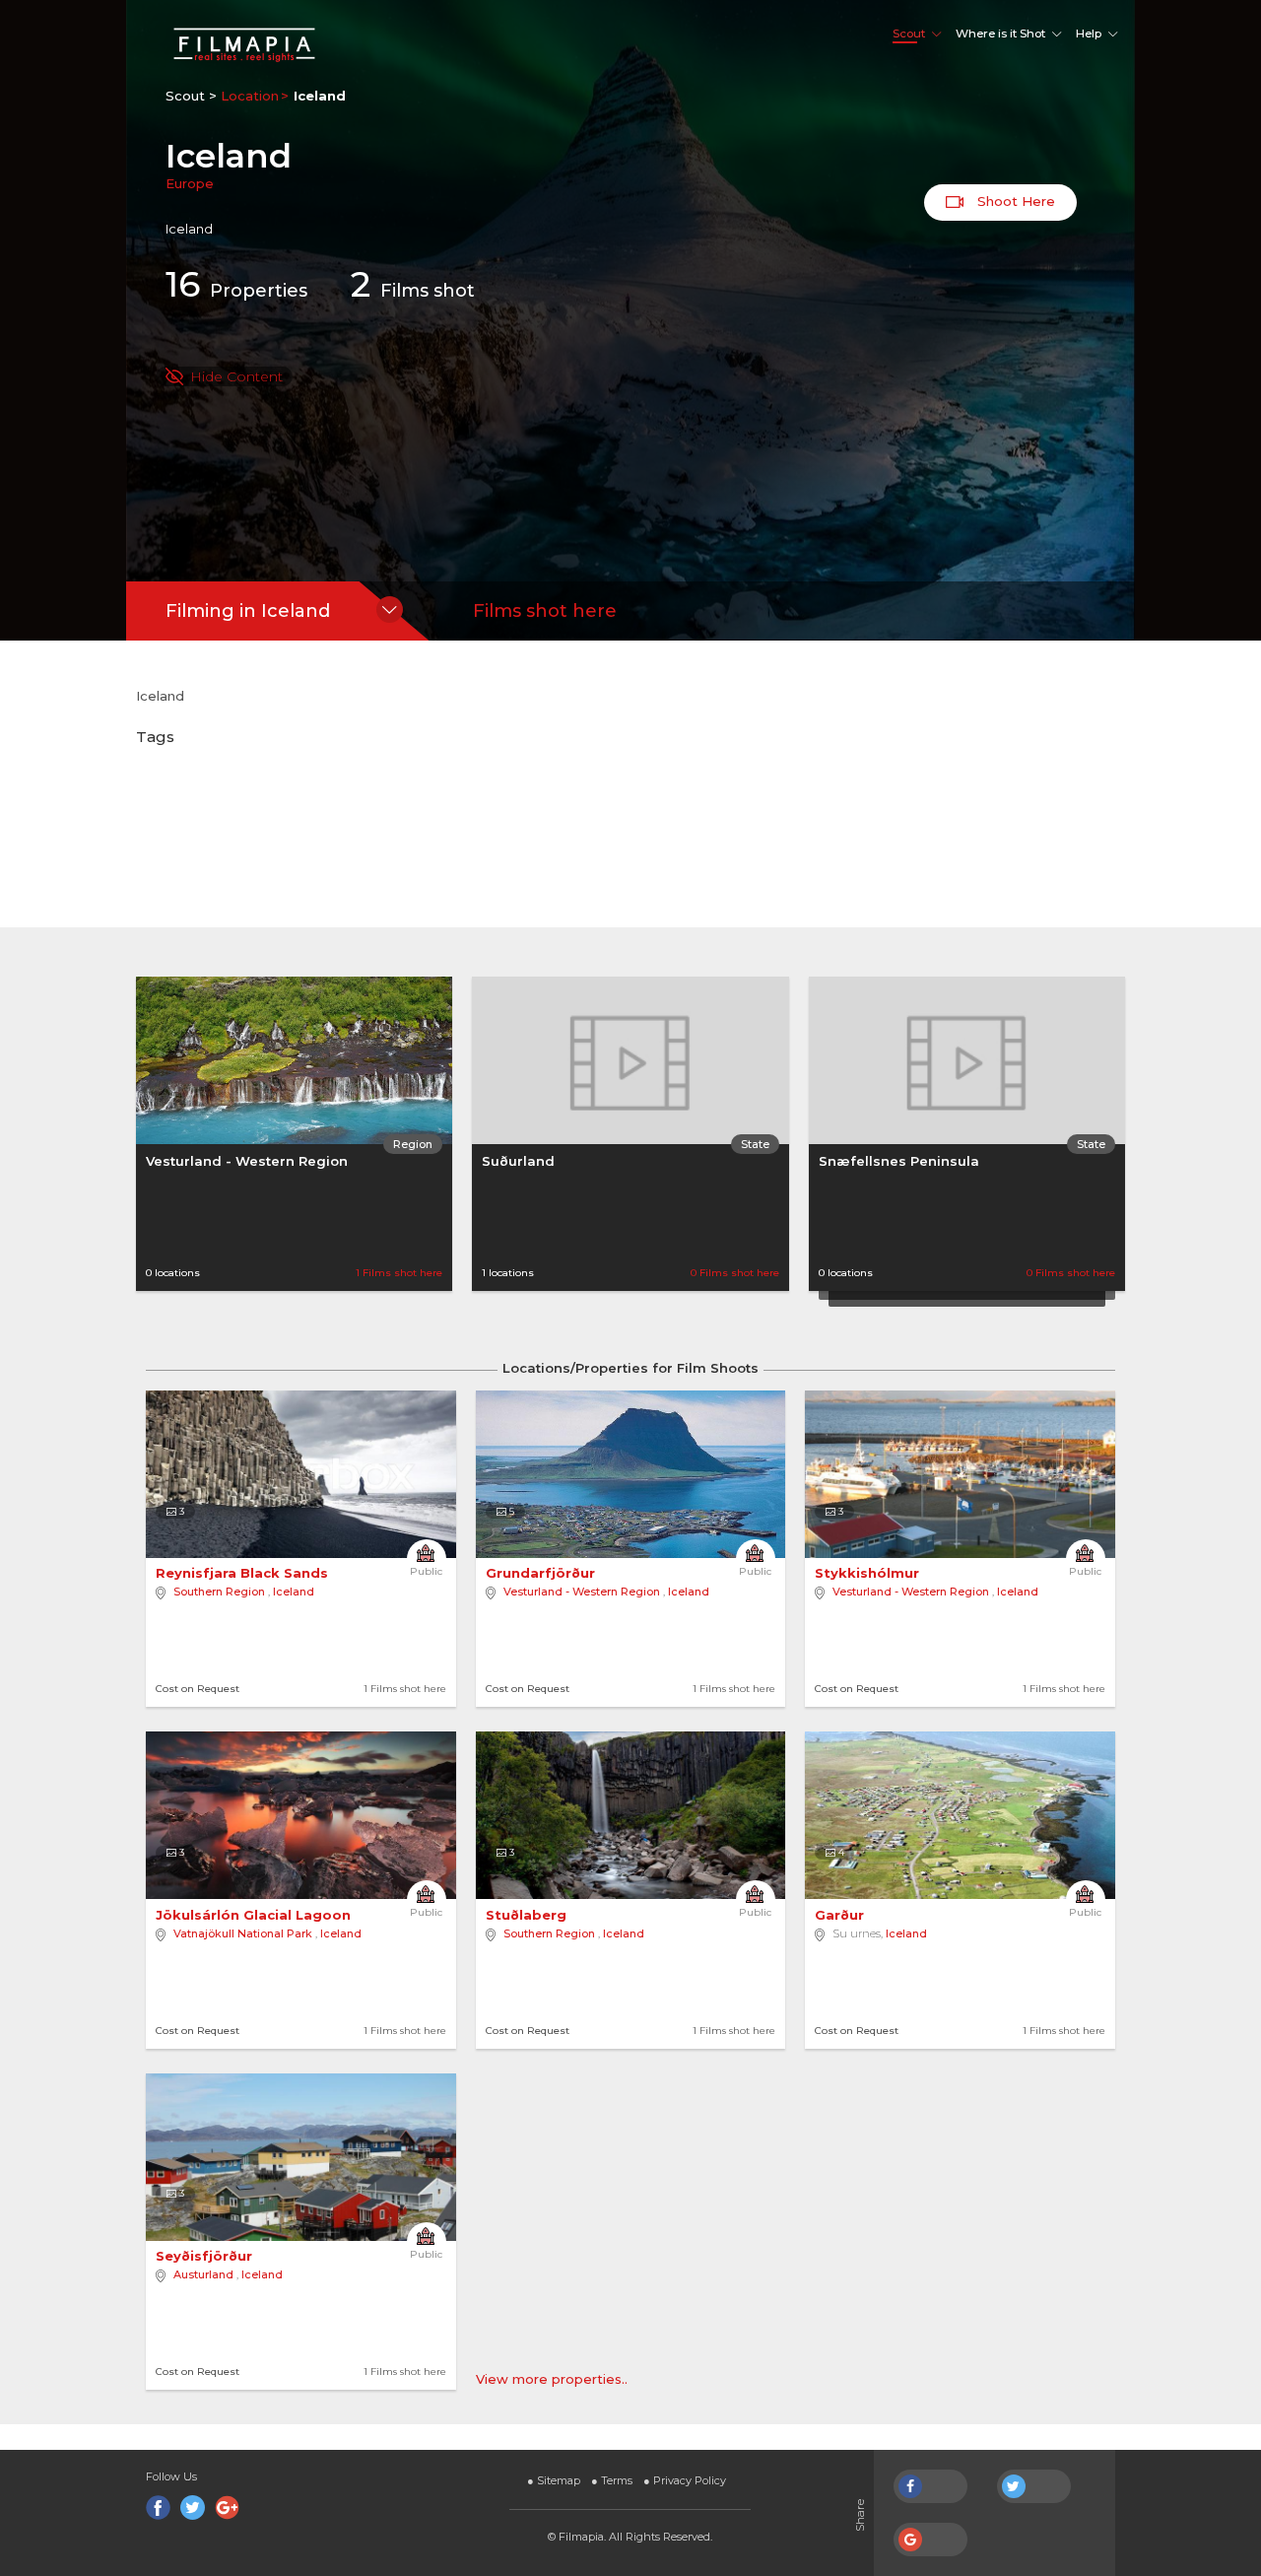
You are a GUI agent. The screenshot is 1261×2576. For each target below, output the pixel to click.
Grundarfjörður (542, 1573)
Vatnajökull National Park (243, 1933)
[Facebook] (158, 2508)
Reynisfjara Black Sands (244, 1573)
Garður (841, 1915)
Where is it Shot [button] (1000, 34)
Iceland (294, 1592)
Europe (190, 183)
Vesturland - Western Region (247, 1161)
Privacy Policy (685, 2480)
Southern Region (219, 1592)
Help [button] (1089, 34)
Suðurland (518, 1161)
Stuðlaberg (528, 1915)
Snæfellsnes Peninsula (899, 1161)
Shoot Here (1014, 201)
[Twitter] (193, 2508)
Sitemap (554, 2480)
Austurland (203, 2274)
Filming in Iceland (248, 611)
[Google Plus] (227, 2508)
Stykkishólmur (869, 1573)
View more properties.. (552, 2379)
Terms (612, 2480)
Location (250, 96)
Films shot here (545, 611)
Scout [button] (909, 34)
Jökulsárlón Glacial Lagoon (255, 1915)
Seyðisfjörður (206, 2256)
